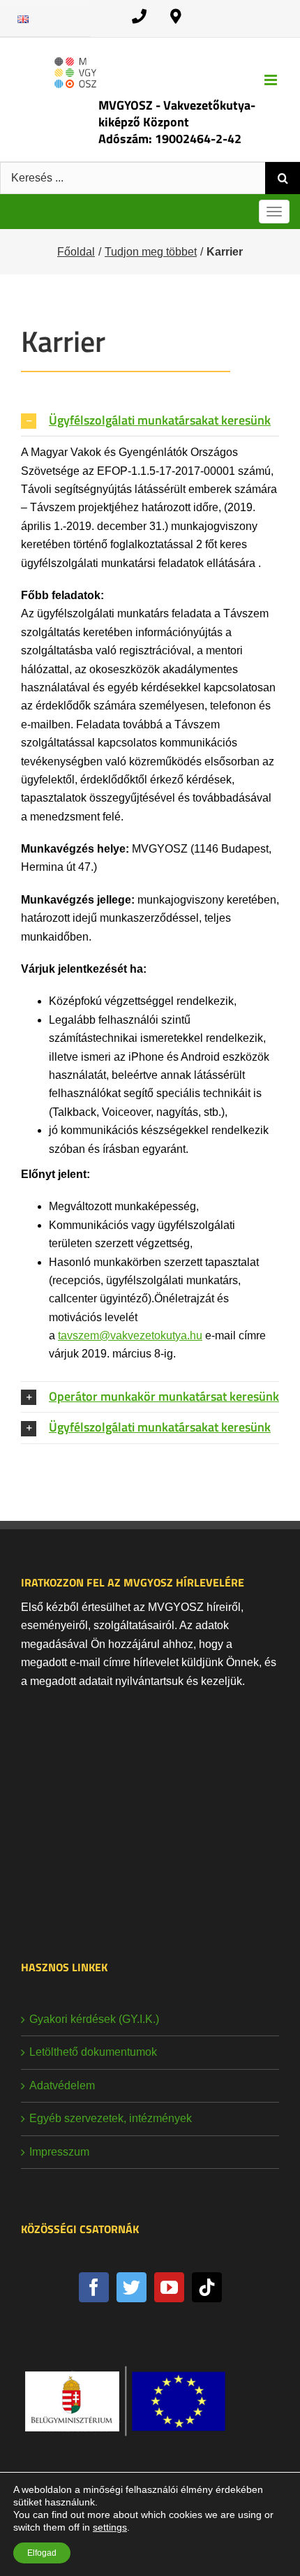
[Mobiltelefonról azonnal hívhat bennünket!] (139, 16)
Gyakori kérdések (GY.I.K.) (94, 2019)
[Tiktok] (207, 2287)
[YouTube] (169, 2287)
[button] (150, 421)
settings (110, 2527)
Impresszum (59, 2152)
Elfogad (42, 2553)
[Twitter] (132, 2287)
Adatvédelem (62, 2085)
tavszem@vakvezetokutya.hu (130, 1335)
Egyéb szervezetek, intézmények (111, 2118)
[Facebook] (94, 2287)
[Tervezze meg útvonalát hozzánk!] (176, 16)
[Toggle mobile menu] (272, 80)
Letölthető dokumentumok (93, 2052)
